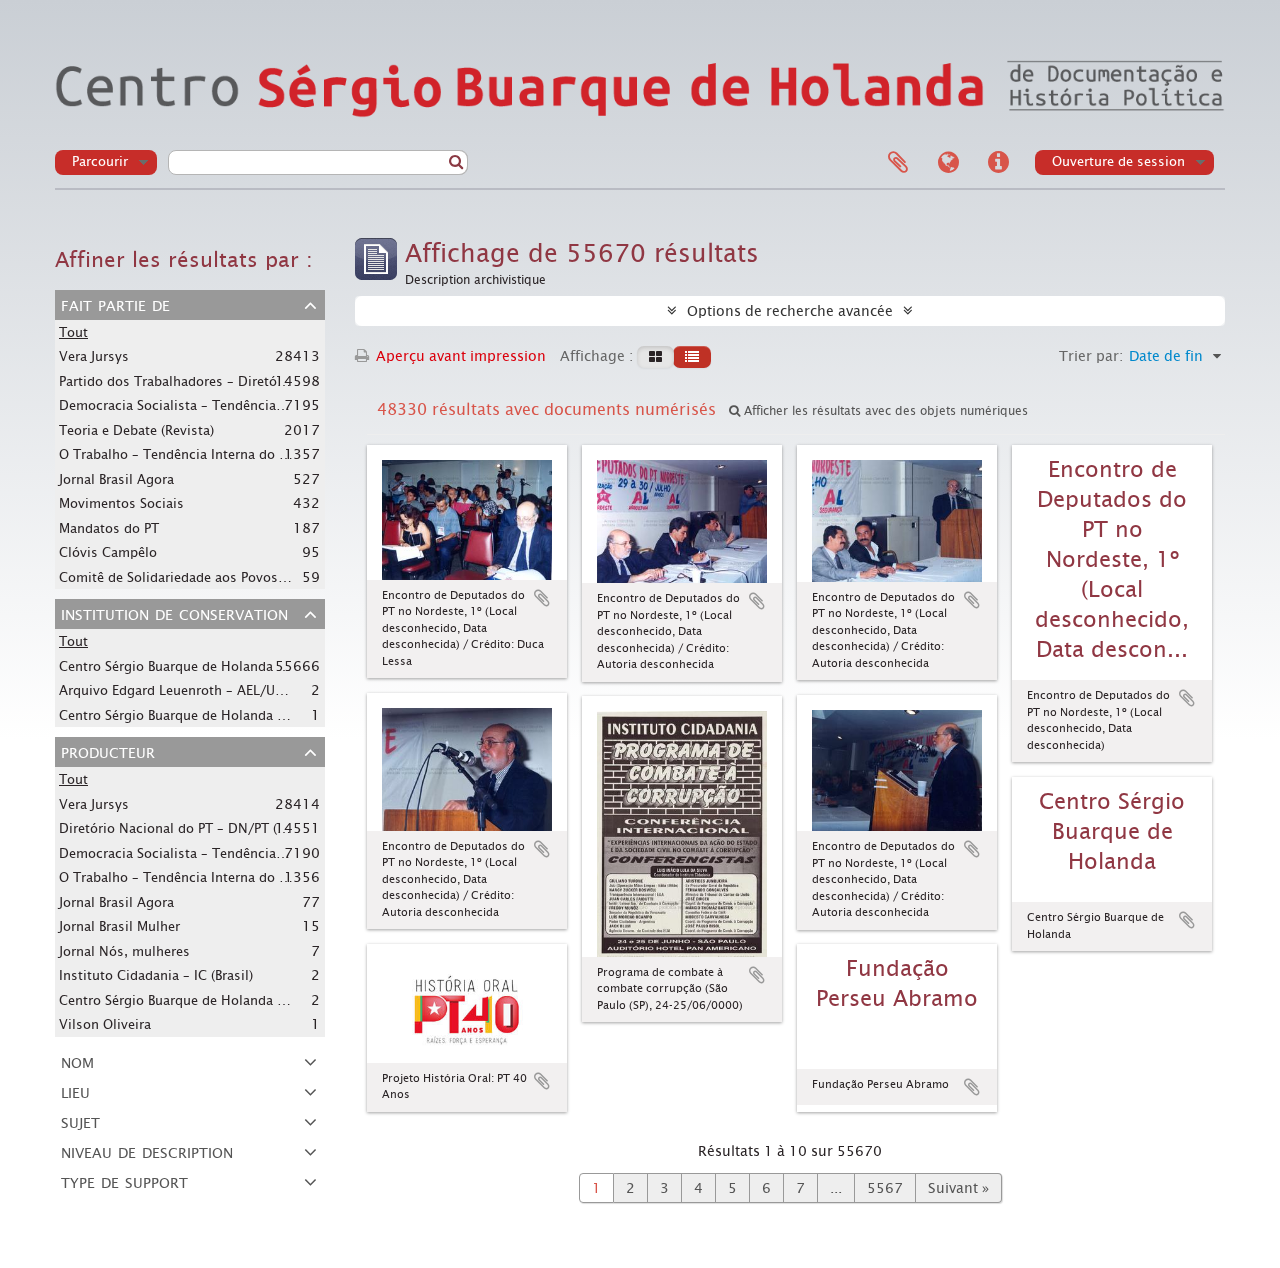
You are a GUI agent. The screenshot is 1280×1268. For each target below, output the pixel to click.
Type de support (124, 1181)
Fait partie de (115, 304)
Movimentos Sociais (121, 503)
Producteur (108, 751)
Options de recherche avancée (790, 311)
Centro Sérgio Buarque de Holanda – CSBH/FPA (204, 666)
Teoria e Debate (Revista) (136, 430)
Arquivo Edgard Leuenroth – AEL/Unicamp (190, 690)
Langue (948, 163)
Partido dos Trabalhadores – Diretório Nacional (206, 381)
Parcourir (100, 161)
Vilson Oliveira (105, 1024)
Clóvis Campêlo (108, 552)
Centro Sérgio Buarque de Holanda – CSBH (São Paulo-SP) (235, 1000)
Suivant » (958, 1188)
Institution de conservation (174, 613)
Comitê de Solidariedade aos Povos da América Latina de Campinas (269, 577)
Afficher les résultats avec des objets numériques (884, 411)
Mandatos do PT (109, 528)
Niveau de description (147, 1151)
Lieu (75, 1091)
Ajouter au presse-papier (542, 598)
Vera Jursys (94, 356)
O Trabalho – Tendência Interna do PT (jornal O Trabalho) (237, 454)
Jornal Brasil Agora (116, 479)
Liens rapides (998, 163)
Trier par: (1091, 356)
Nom (77, 1061)
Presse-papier (898, 163)
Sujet (80, 1121)
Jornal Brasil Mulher (119, 926)
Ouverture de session (1118, 161)
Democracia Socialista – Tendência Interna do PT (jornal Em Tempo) (270, 405)
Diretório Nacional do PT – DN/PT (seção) (188, 828)
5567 (885, 1188)
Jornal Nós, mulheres (124, 951)
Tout (73, 332)
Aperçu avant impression (459, 356)
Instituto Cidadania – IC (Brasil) (156, 975)
